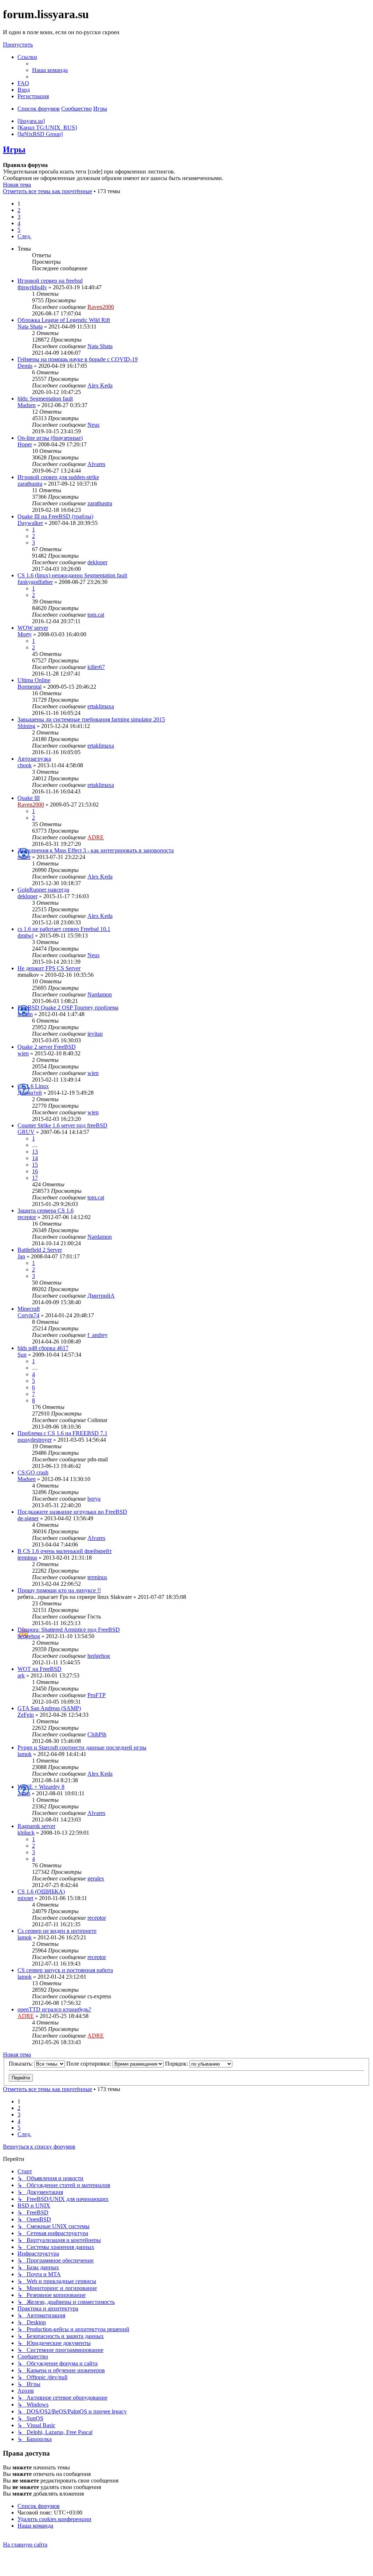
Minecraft (29, 1309)
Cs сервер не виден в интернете (57, 1931)
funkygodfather (35, 582)
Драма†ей (30, 1093)
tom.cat (96, 615)
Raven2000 (101, 307)
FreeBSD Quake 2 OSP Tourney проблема (68, 1008)
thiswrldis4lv (32, 287)
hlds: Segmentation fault (45, 399)
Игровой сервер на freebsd (50, 281)
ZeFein (26, 1715)
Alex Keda (100, 385)
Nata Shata (30, 327)
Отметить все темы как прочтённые (48, 191)
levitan (25, 1014)
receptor (27, 1217)
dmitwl (25, 935)
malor (24, 857)
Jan (21, 1256)
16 (35, 1171)
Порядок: (177, 2064)
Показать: (21, 2064)
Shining (26, 726)
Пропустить (18, 45)
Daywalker (30, 523)
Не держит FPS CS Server (49, 968)
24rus (24, 1793)
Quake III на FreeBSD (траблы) (55, 516)
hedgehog (29, 1636)
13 (35, 1152)
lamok (25, 1754)
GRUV (26, 1132)
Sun (22, 1355)
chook (25, 765)
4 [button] (19, 223)
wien (23, 1053)
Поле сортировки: (89, 2064)
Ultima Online (34, 680)
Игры (14, 150)
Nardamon (100, 994)
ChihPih (97, 1734)
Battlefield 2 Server (40, 1250)
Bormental (30, 687)
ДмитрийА (101, 1296)
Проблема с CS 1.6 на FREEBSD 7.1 (62, 1433)
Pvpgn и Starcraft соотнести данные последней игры (82, 1747)
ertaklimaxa (101, 706)
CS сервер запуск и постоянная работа (65, 1970)
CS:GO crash (33, 1472)
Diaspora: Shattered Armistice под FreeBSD (69, 1630)
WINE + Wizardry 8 (41, 1787)
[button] (24, 236)
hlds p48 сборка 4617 (43, 1348)
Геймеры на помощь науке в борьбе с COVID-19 (78, 359)
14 (35, 1158)
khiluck (26, 1833)
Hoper (25, 444)
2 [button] (19, 210)
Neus (93, 425)
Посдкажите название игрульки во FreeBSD (72, 1512)
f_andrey (98, 1335)
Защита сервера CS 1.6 (46, 1211)
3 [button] (19, 217)
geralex (96, 1878)
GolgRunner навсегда (43, 890)
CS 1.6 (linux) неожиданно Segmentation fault (72, 575)
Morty (25, 634)
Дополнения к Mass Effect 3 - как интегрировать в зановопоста (96, 850)
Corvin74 (28, 1315)
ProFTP (97, 1695)
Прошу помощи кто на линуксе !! (59, 1590)
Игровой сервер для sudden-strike (58, 477)
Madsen (27, 405)
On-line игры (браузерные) (50, 438)
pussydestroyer (35, 1440)
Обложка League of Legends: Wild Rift (64, 320)
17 (35, 1178)
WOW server (33, 628)
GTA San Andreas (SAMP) (49, 1708)
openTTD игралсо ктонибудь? (54, 2009)
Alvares (96, 464)
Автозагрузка (34, 759)
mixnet (25, 1898)
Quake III (29, 798)
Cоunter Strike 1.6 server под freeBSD (62, 1125)
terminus (27, 1558)
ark (21, 1675)
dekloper (97, 562)
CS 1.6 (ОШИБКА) (41, 1892)
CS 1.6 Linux (33, 1086)
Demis (25, 366)
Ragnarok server (36, 1826)
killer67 (96, 667)
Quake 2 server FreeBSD (47, 1047)
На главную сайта (25, 2545)
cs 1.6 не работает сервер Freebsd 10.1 (64, 929)
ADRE (96, 837)
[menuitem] (50, 70)
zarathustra (30, 484)
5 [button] (19, 230)
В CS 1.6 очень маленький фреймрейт (65, 1551)
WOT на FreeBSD (40, 1669)
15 (35, 1165)
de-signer (28, 1518)
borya (94, 1499)
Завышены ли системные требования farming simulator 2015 (91, 719)
